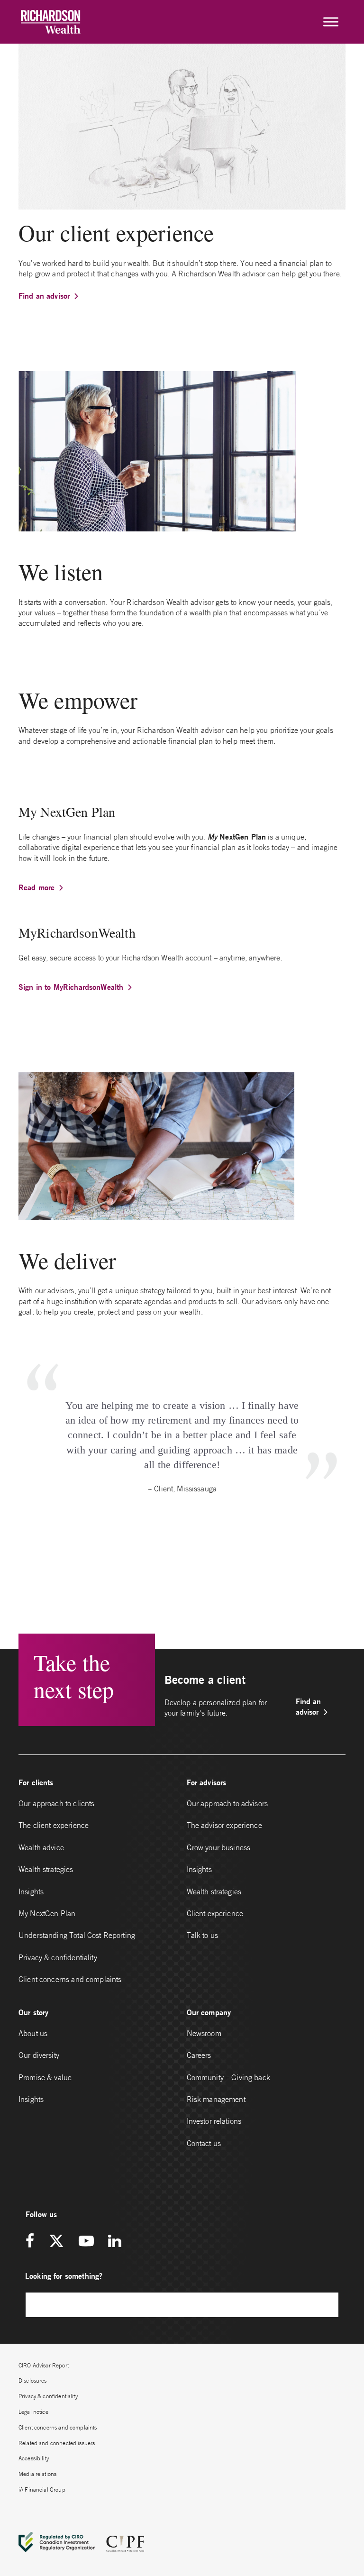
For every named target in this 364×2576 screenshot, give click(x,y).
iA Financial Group (42, 2489)
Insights (31, 1891)
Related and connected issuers (57, 2443)
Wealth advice (41, 1847)
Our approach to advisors (227, 1803)
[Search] (327, 2305)
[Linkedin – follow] (114, 2242)
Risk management (216, 2099)
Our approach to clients (56, 1803)
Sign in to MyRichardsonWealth (71, 987)
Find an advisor (44, 296)
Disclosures (33, 2380)
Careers (199, 2055)
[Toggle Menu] (331, 22)
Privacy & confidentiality (58, 1957)
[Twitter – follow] (56, 2242)
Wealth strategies (46, 1869)
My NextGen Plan (47, 1913)
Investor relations (214, 2121)
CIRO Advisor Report (44, 2365)
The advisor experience (224, 1825)
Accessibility (34, 2458)
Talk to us (203, 1935)
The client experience (54, 1825)
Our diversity (39, 2055)
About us (33, 2033)
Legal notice (33, 2412)
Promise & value (45, 2077)
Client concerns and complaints (70, 1979)
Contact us (204, 2143)
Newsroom (204, 2033)
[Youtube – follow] (86, 2242)
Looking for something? (64, 2276)
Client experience (215, 1913)
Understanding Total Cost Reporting (77, 1935)
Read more (36, 887)
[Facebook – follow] (33, 2242)
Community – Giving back (228, 2077)
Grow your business (219, 1847)
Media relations (37, 2474)
